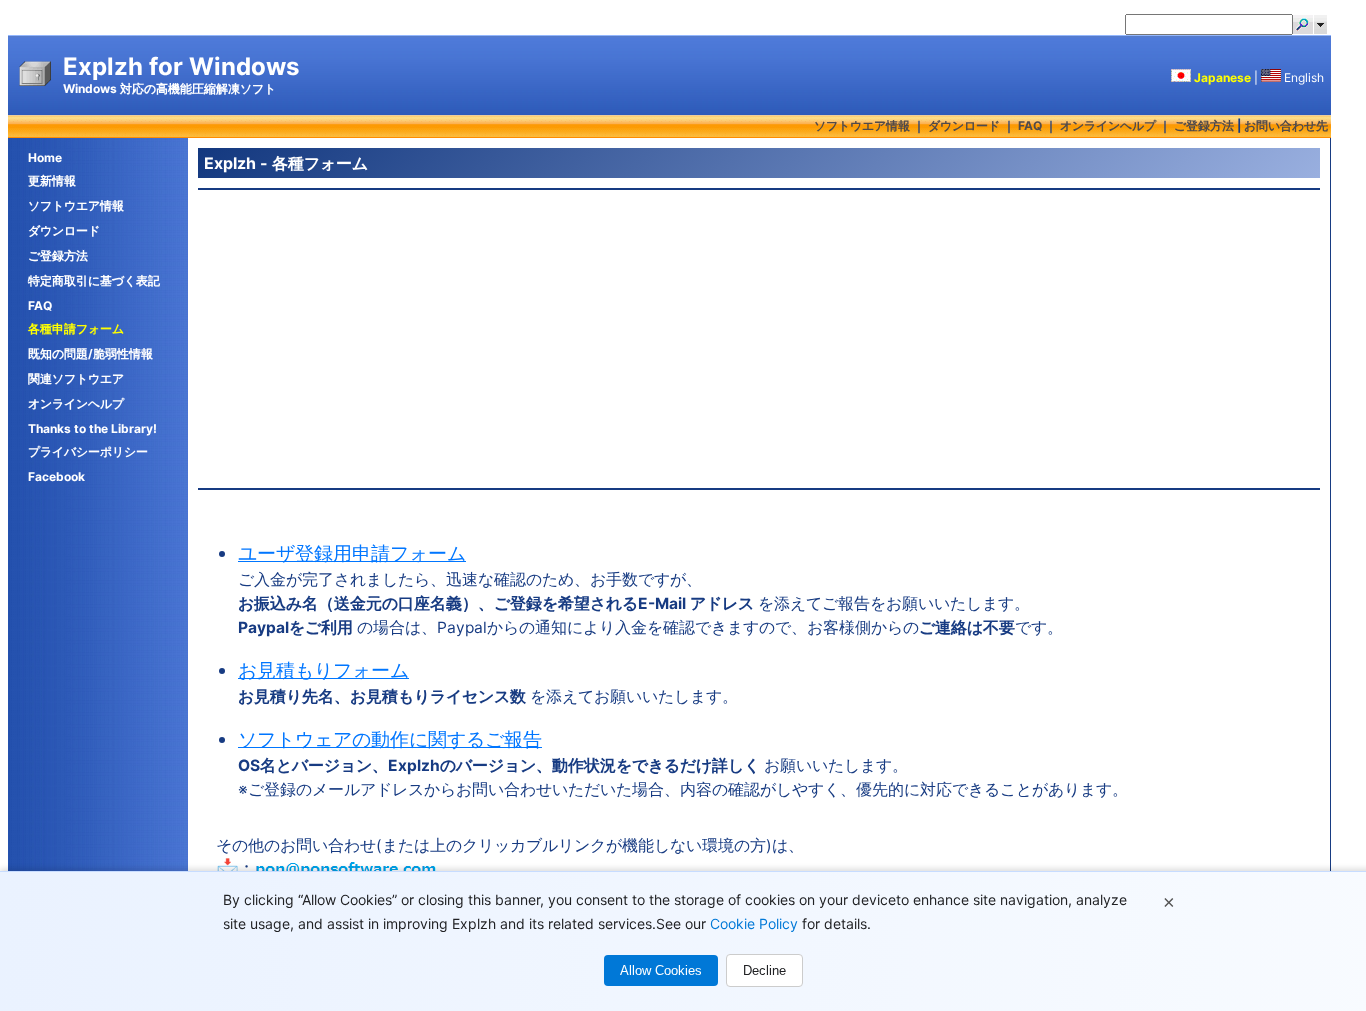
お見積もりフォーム (323, 670)
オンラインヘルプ (1108, 125)
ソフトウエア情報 (862, 125)
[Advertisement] (759, 339)
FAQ (1030, 125)
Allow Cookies (661, 970)
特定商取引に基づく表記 (94, 280)
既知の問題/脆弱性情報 (90, 353)
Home (45, 157)
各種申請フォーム (76, 328)
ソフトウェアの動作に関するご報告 (390, 739)
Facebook (56, 476)
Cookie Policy (754, 923)
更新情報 (52, 180)
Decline (764, 970)
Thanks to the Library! (92, 428)
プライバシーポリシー (88, 451)
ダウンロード (964, 125)
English (1304, 77)
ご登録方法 (1204, 125)
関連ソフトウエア (76, 378)
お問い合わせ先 (1286, 125)
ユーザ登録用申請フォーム (352, 553)
